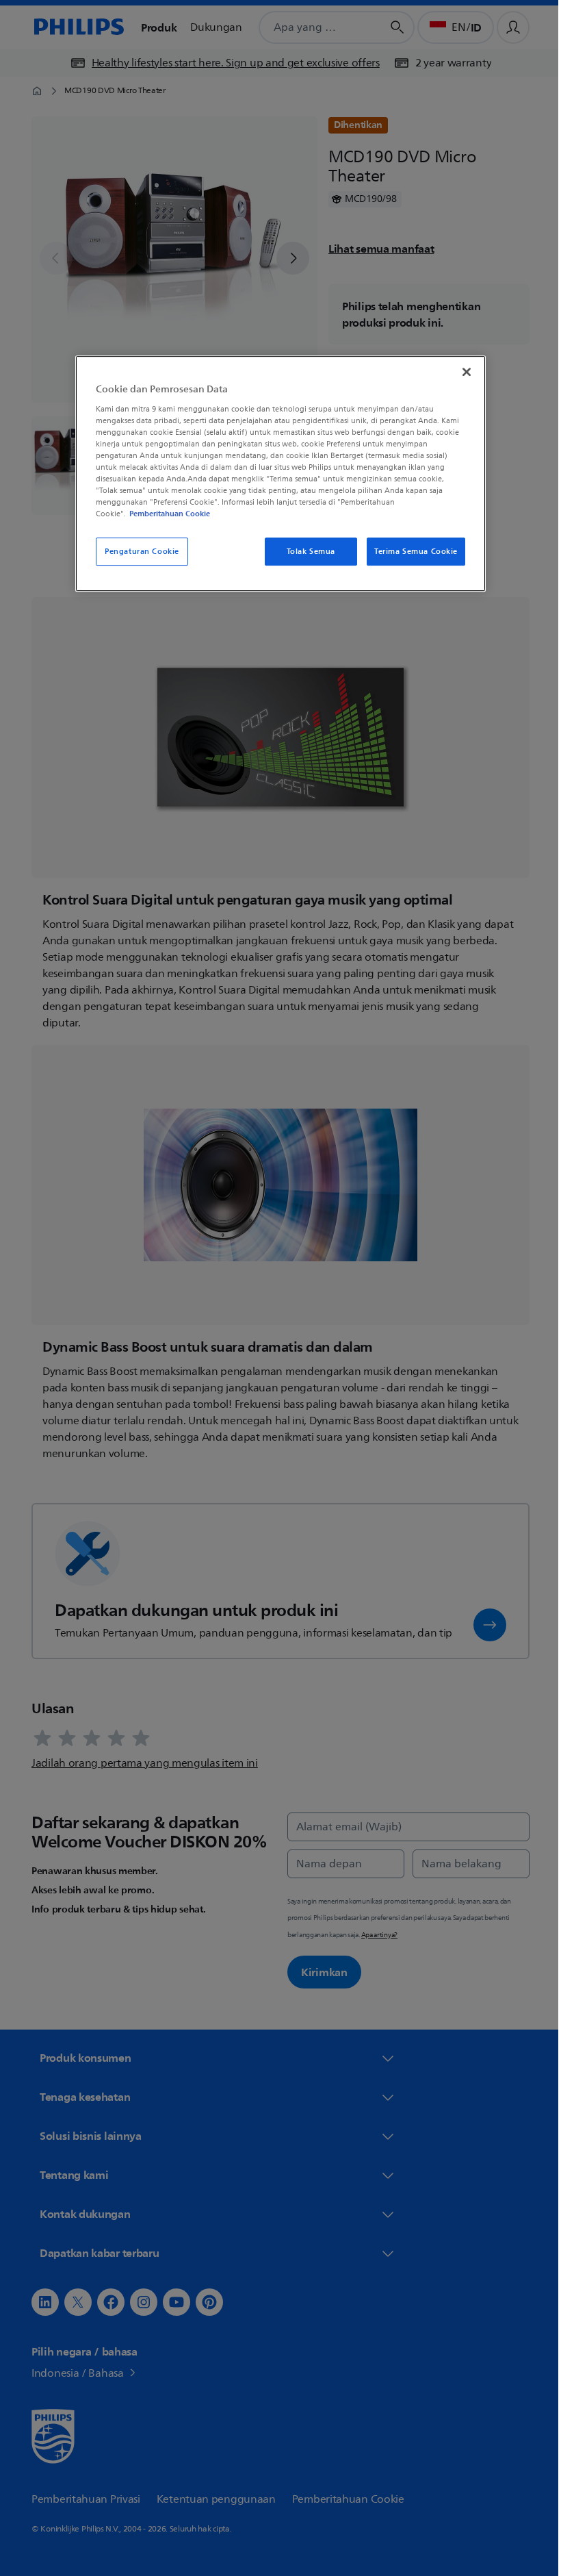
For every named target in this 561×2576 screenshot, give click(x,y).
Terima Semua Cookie (411, 552)
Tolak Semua (305, 552)
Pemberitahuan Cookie (165, 514)
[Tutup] (462, 372)
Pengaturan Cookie (137, 552)
